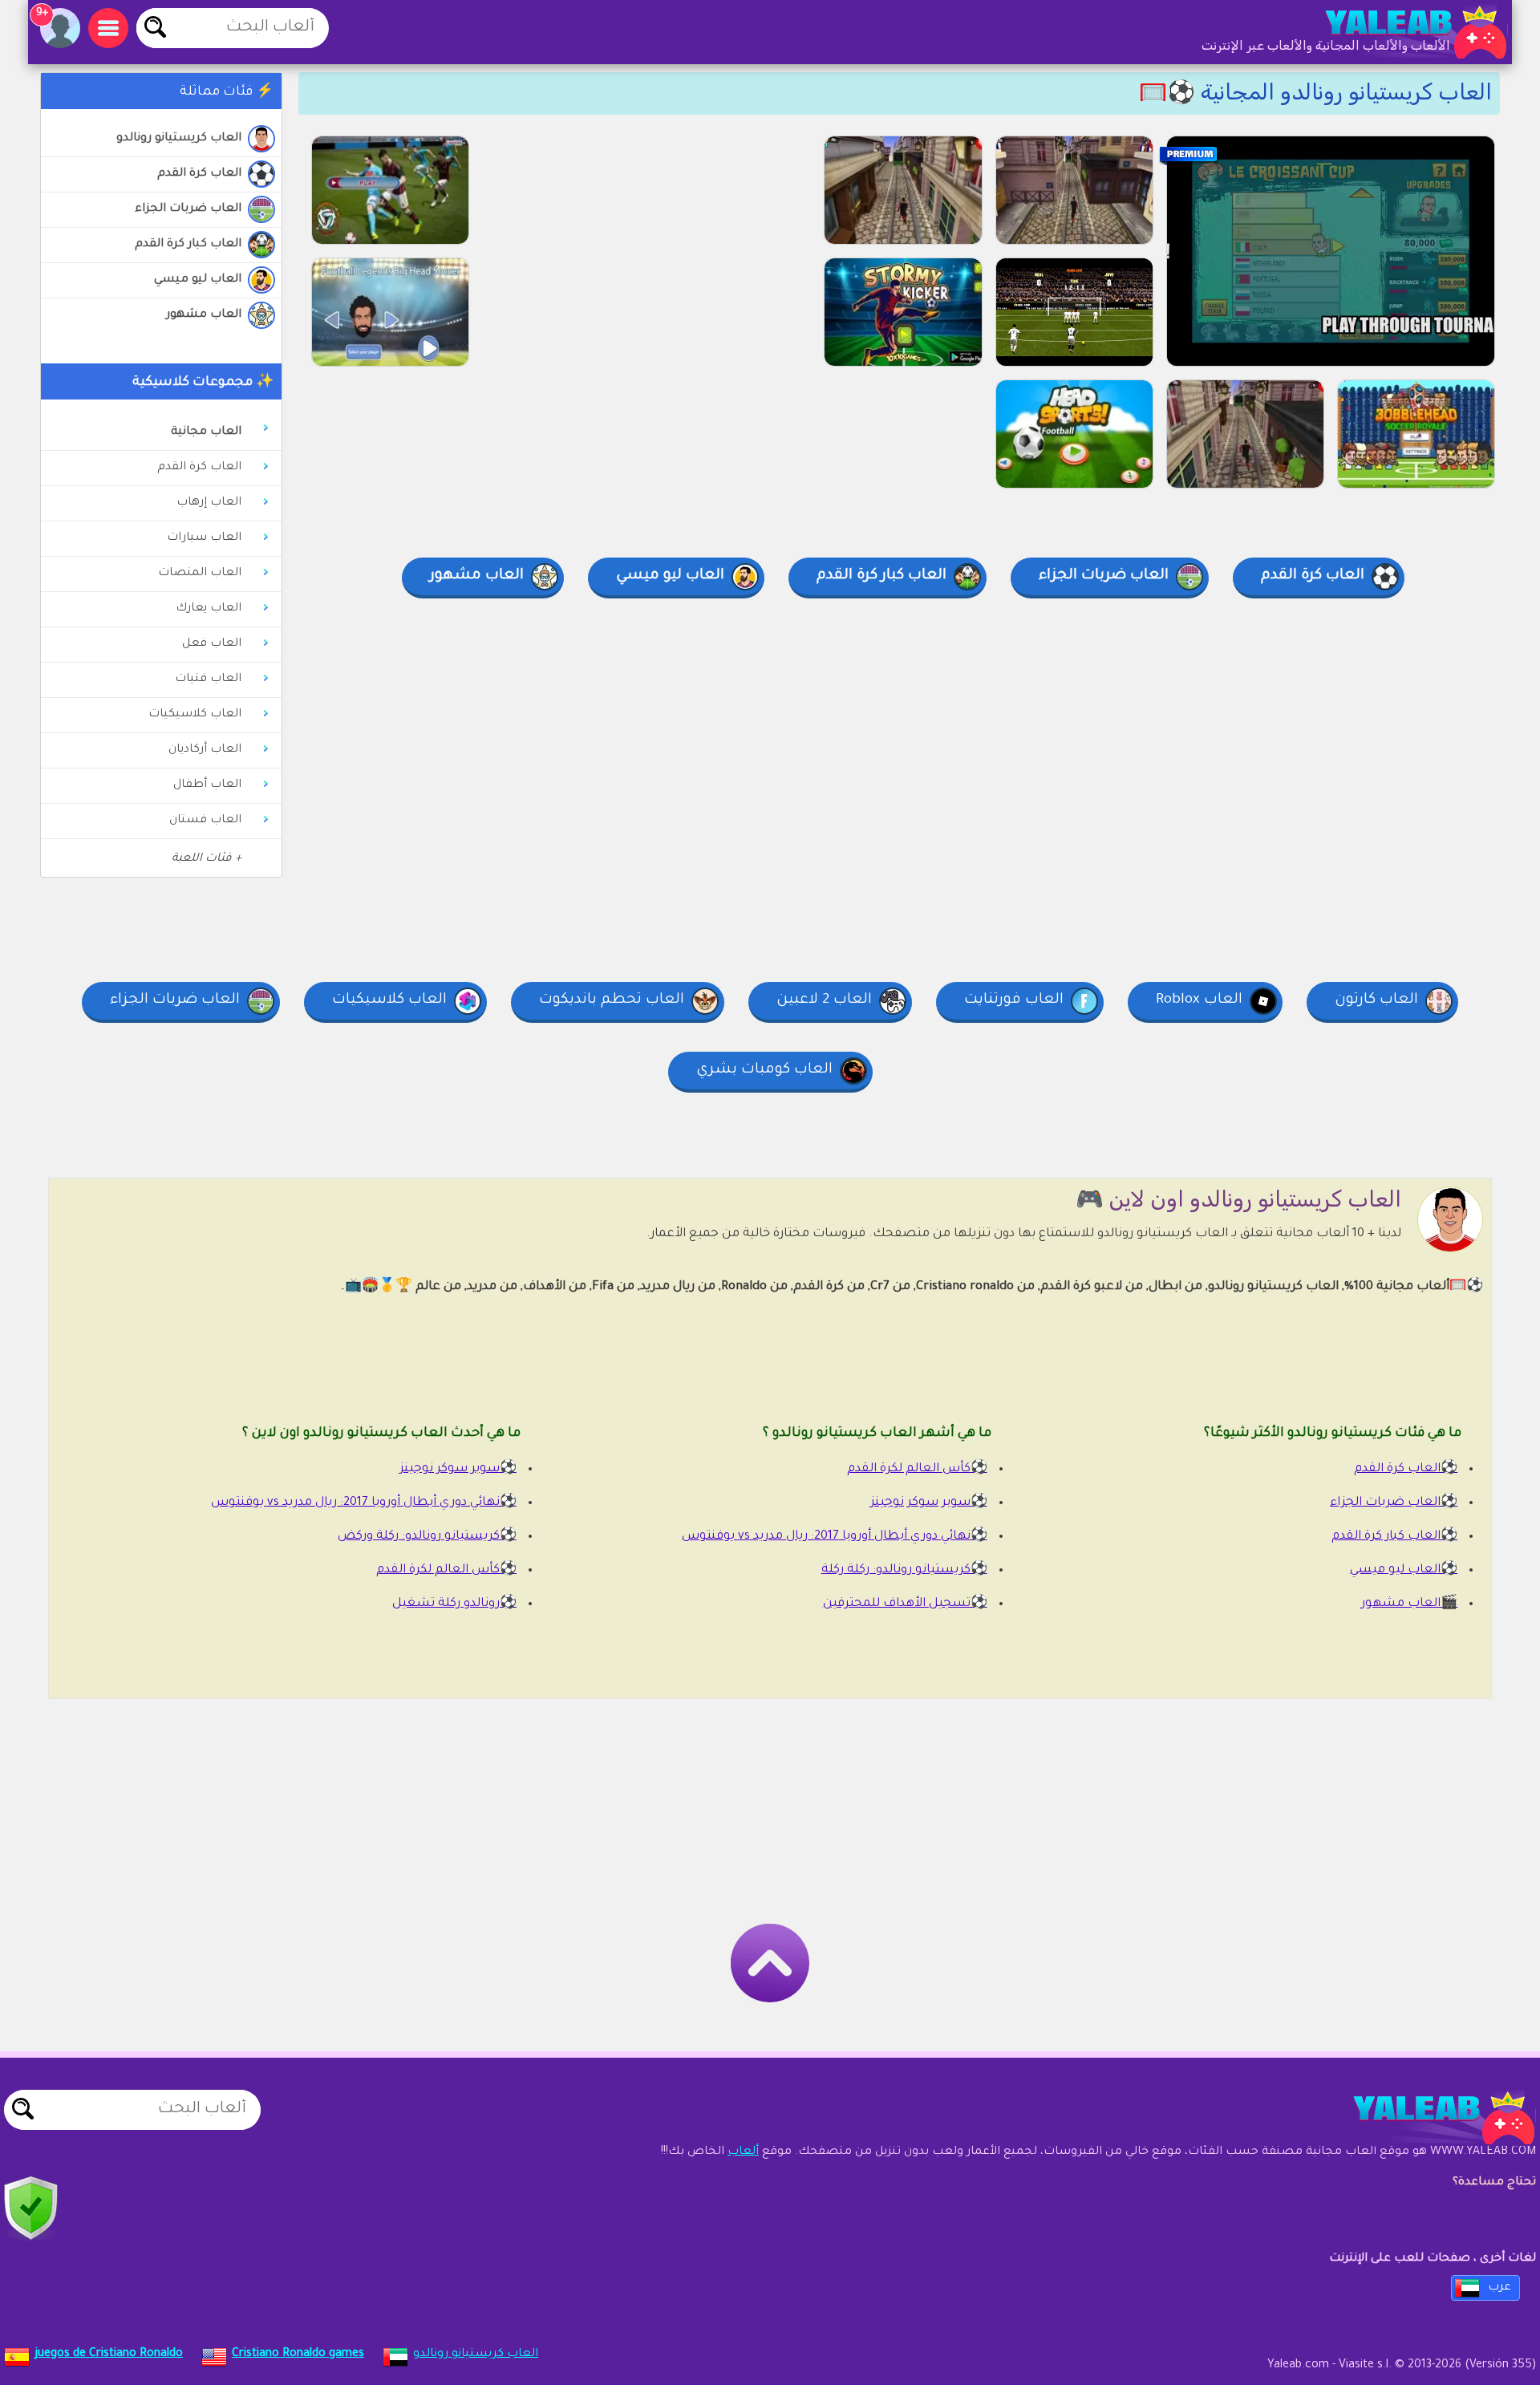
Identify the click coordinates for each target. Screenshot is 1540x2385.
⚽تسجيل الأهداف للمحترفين (905, 1604)
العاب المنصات (200, 574)
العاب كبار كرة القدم (188, 245)
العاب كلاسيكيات (195, 715)
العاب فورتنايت (1014, 1000)
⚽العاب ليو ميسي (1404, 1570)
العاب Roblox (1199, 1000)
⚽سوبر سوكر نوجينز (929, 1503)
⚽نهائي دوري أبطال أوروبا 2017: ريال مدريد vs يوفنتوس (835, 1537)
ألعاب (743, 2152)
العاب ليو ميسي (198, 280)
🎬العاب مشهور (1409, 1604)
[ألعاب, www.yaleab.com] (1400, 32)
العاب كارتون (1376, 1000)
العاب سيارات (204, 538)
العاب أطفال (207, 785)
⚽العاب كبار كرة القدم (1394, 1537)
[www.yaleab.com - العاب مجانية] (1428, 2118)
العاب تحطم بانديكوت (612, 1000)
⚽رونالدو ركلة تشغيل (454, 1604)
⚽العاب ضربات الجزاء (1394, 1503)
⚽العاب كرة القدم (1406, 1469)
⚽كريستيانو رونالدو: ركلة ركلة (904, 1570)
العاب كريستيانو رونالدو (179, 139)
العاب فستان (205, 821)
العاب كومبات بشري (764, 1070)
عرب (1499, 2288)
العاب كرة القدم (199, 174)
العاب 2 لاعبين (824, 1000)
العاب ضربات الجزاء (188, 209)
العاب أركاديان (205, 750)
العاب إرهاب (209, 503)
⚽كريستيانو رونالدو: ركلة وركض (427, 1537)
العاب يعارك (209, 609)
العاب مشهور (204, 315)
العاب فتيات (208, 679)
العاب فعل (212, 644)
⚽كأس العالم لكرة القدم (917, 1469)
